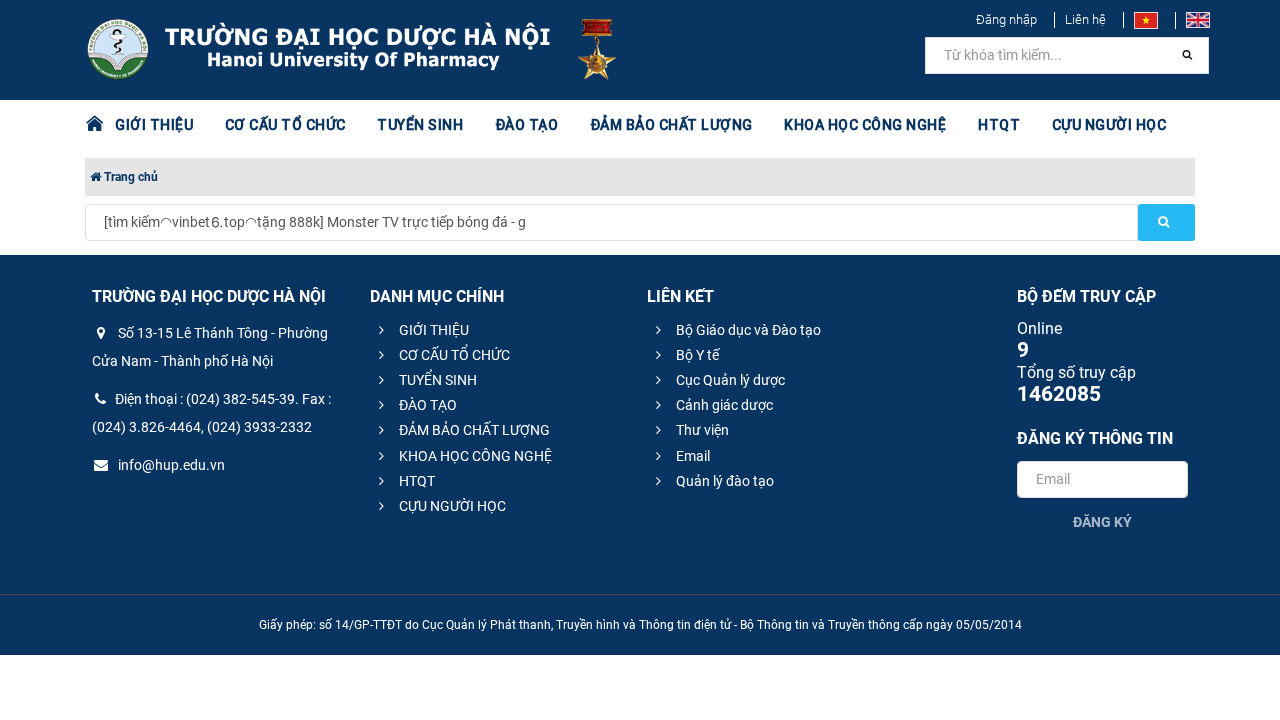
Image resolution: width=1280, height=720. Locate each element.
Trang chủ (129, 177)
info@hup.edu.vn (170, 465)
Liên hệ (1085, 19)
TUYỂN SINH (420, 125)
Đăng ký (1102, 522)
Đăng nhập (1006, 19)
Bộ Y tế (696, 355)
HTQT (415, 481)
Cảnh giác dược (723, 405)
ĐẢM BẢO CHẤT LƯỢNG (473, 430)
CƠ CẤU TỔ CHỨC (453, 355)
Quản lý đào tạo (723, 481)
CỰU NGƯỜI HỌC (451, 506)
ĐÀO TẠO (426, 405)
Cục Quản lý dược (729, 380)
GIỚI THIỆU (432, 330)
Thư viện (701, 430)
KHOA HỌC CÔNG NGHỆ (474, 456)
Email (691, 456)
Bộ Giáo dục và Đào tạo (747, 330)
